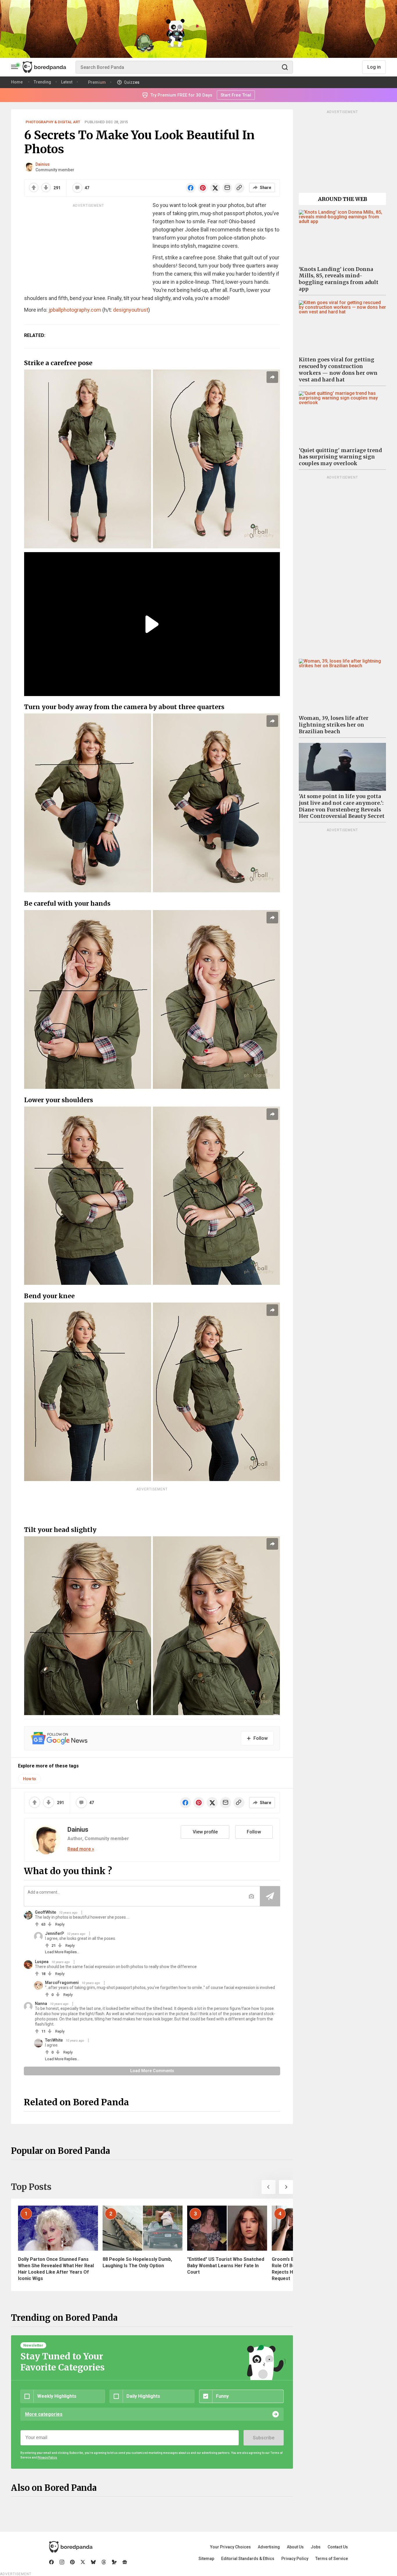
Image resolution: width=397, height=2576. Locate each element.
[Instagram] (62, 2562)
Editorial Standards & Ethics (248, 2559)
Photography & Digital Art (53, 122)
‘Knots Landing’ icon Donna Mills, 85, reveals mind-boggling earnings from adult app (339, 279)
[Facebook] (51, 2562)
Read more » (81, 1849)
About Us (295, 2547)
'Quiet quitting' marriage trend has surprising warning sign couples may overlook (340, 457)
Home (17, 82)
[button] (269, 2187)
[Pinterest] (72, 2562)
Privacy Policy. (47, 2458)
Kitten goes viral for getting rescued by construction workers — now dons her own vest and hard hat (338, 370)
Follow (254, 1832)
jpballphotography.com (75, 310)
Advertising (269, 2547)
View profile (205, 1832)
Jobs (316, 2547)
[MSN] (114, 2562)
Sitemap (206, 2559)
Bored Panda (71, 2547)
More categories (44, 2414)
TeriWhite (54, 2040)
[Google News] (125, 2562)
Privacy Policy (295, 2559)
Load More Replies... (62, 1952)
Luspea (42, 1962)
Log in (374, 67)
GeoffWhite (45, 1912)
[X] (83, 2562)
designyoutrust (131, 310)
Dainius (43, 164)
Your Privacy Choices (230, 2547)
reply (60, 1924)
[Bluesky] (93, 2562)
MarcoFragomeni (62, 1983)
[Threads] (104, 2562)
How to (29, 1779)
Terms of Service (332, 2559)
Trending (42, 82)
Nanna (41, 2004)
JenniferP (54, 1933)
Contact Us (338, 2547)
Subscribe (264, 2438)
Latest (67, 82)
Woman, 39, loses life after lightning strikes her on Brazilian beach (334, 725)
